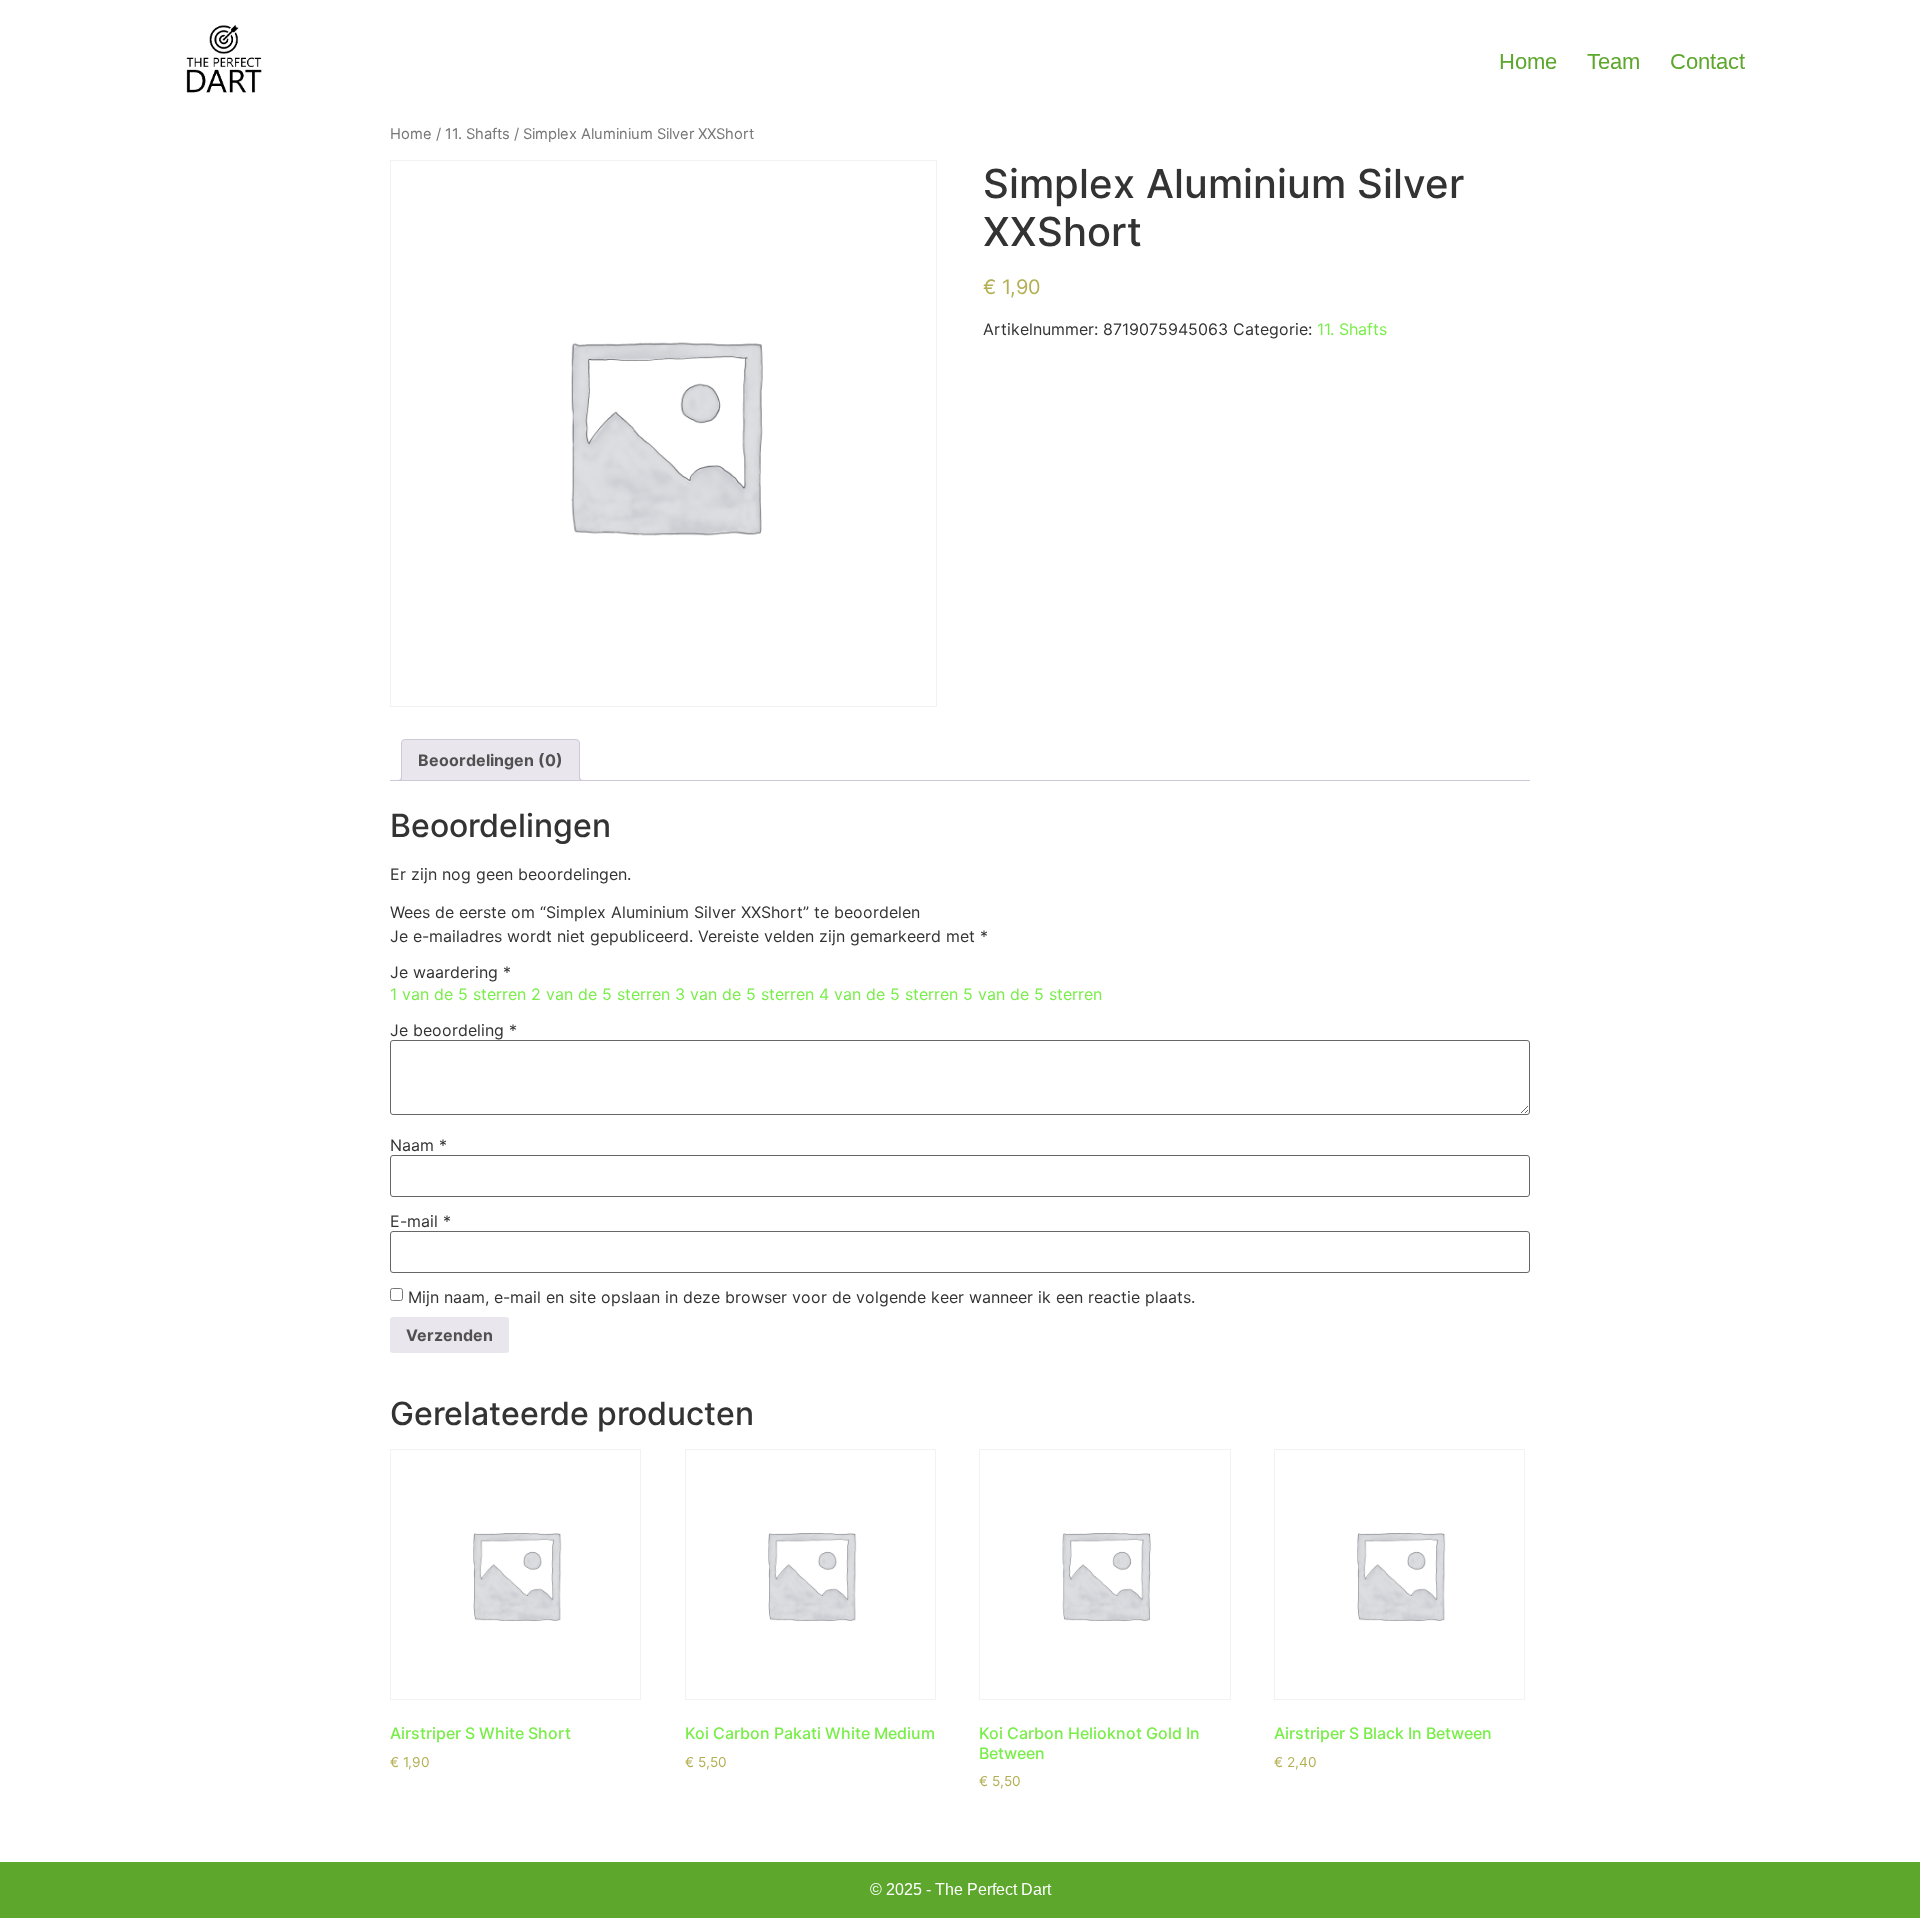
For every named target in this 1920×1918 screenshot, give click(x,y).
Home (1528, 61)
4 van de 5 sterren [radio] (888, 994)
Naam (418, 1145)
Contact (1707, 61)
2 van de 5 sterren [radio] (600, 994)
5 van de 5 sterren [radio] (1032, 994)
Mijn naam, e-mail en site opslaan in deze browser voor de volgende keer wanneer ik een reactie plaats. (801, 1297)
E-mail (420, 1221)
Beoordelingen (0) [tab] (490, 760)
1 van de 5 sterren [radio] (458, 994)
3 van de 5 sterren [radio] (744, 994)
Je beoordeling (453, 1030)
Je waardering (450, 972)
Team (1613, 61)
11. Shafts (477, 134)
